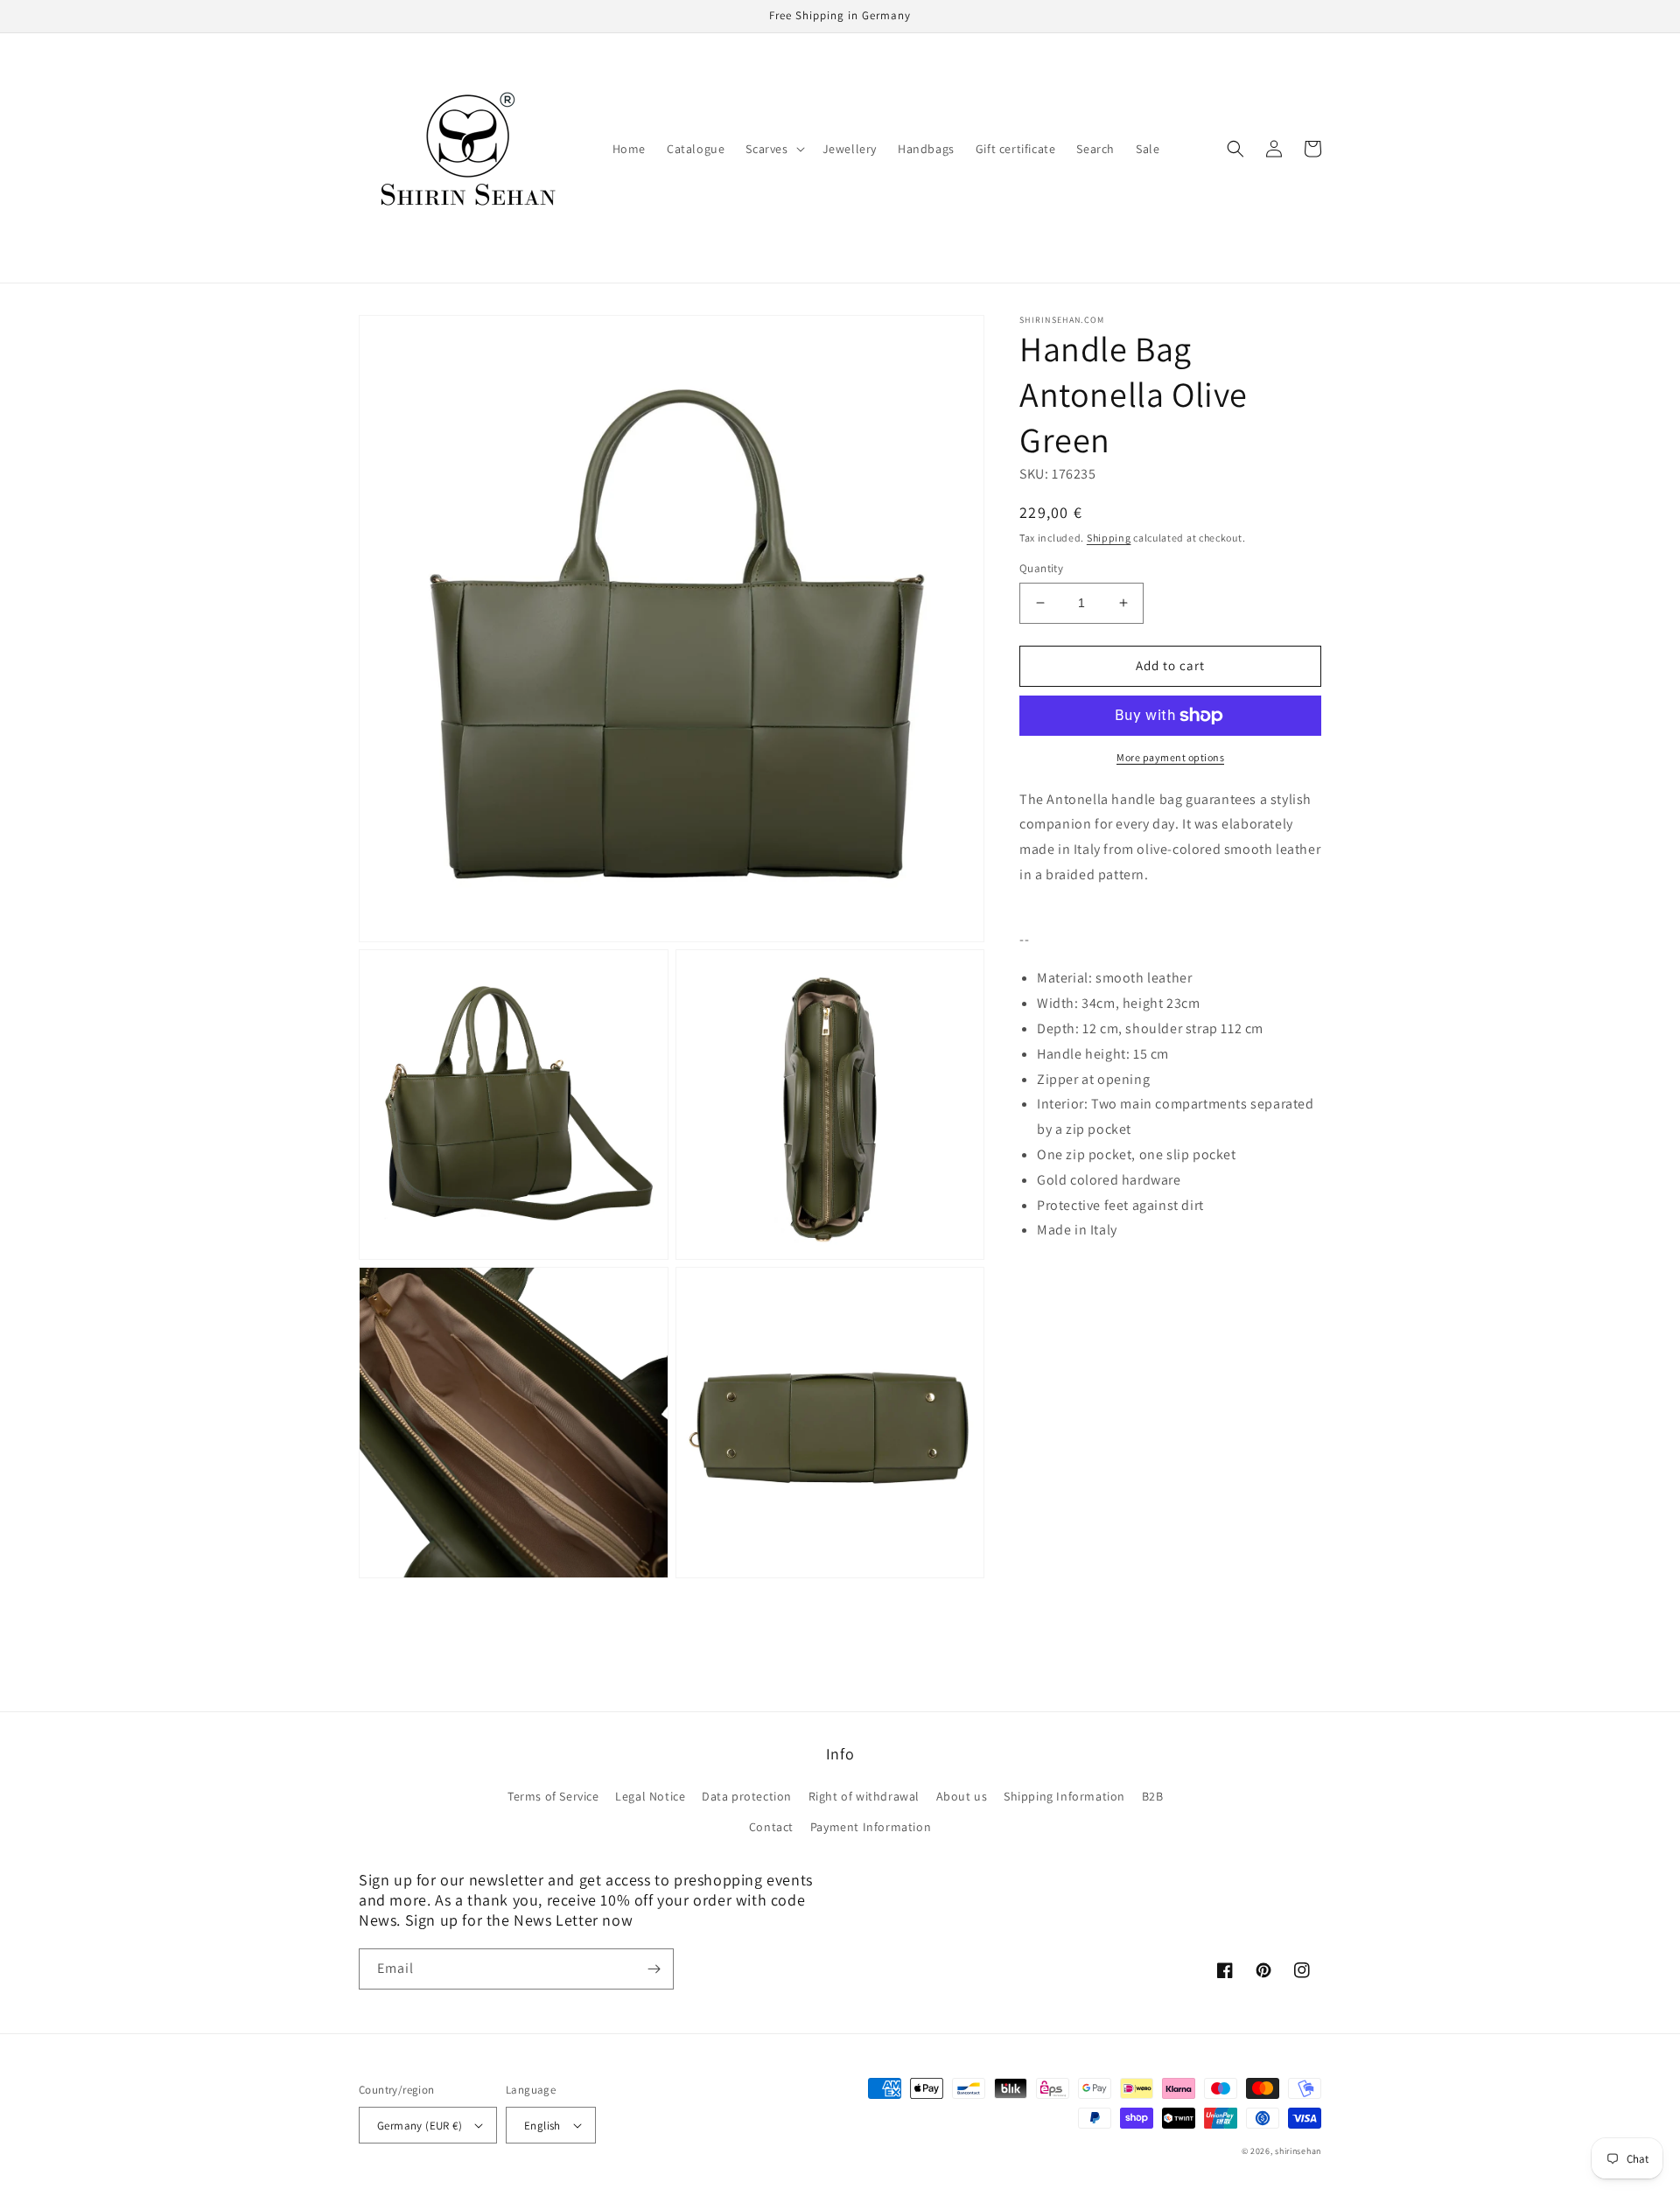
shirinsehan (1298, 2151)
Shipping (1109, 538)
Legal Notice (650, 1796)
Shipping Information (1064, 1796)
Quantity (1041, 568)
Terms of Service (553, 1796)
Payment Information (871, 1827)
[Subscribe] (654, 1969)
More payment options (1170, 757)
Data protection (747, 1796)
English (542, 2126)
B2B (1153, 1796)
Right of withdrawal (864, 1796)
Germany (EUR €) (420, 2126)
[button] (773, 149)
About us (962, 1796)
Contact (771, 1827)
